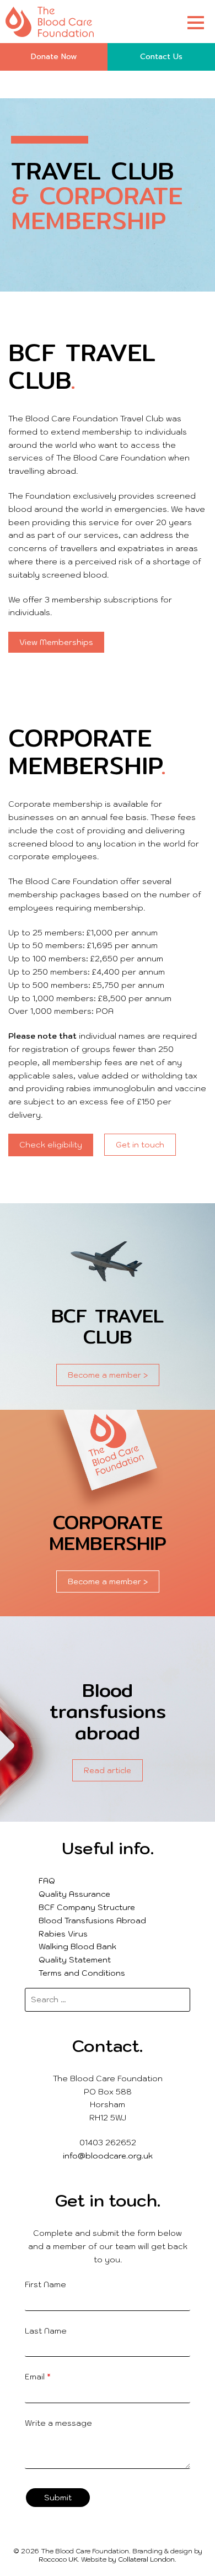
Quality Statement (75, 1960)
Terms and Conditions (82, 1973)
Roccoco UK (58, 2559)
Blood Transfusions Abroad (92, 1921)
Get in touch (140, 1145)
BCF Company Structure (87, 1907)
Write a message (58, 2423)
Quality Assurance (74, 1894)
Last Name (46, 2331)
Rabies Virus (63, 1934)
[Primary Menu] (196, 22)
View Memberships (56, 642)
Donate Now (54, 57)
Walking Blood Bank (77, 1946)
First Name (45, 2284)
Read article (108, 1770)
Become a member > (108, 1375)
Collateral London (146, 2559)
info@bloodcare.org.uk (108, 2156)
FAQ (47, 1881)
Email (38, 2377)
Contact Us (161, 57)
